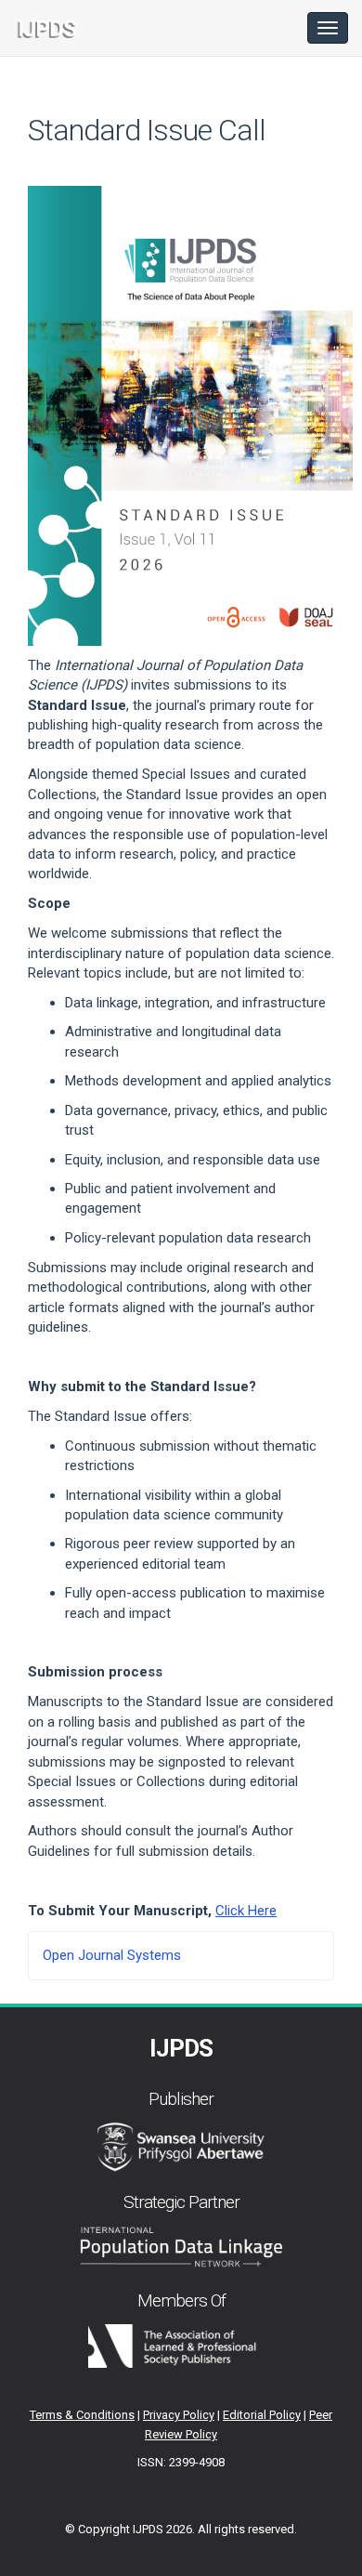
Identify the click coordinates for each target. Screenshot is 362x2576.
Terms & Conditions (82, 2415)
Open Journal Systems (112, 1955)
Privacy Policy (179, 2415)
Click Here (246, 1911)
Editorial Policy (262, 2415)
